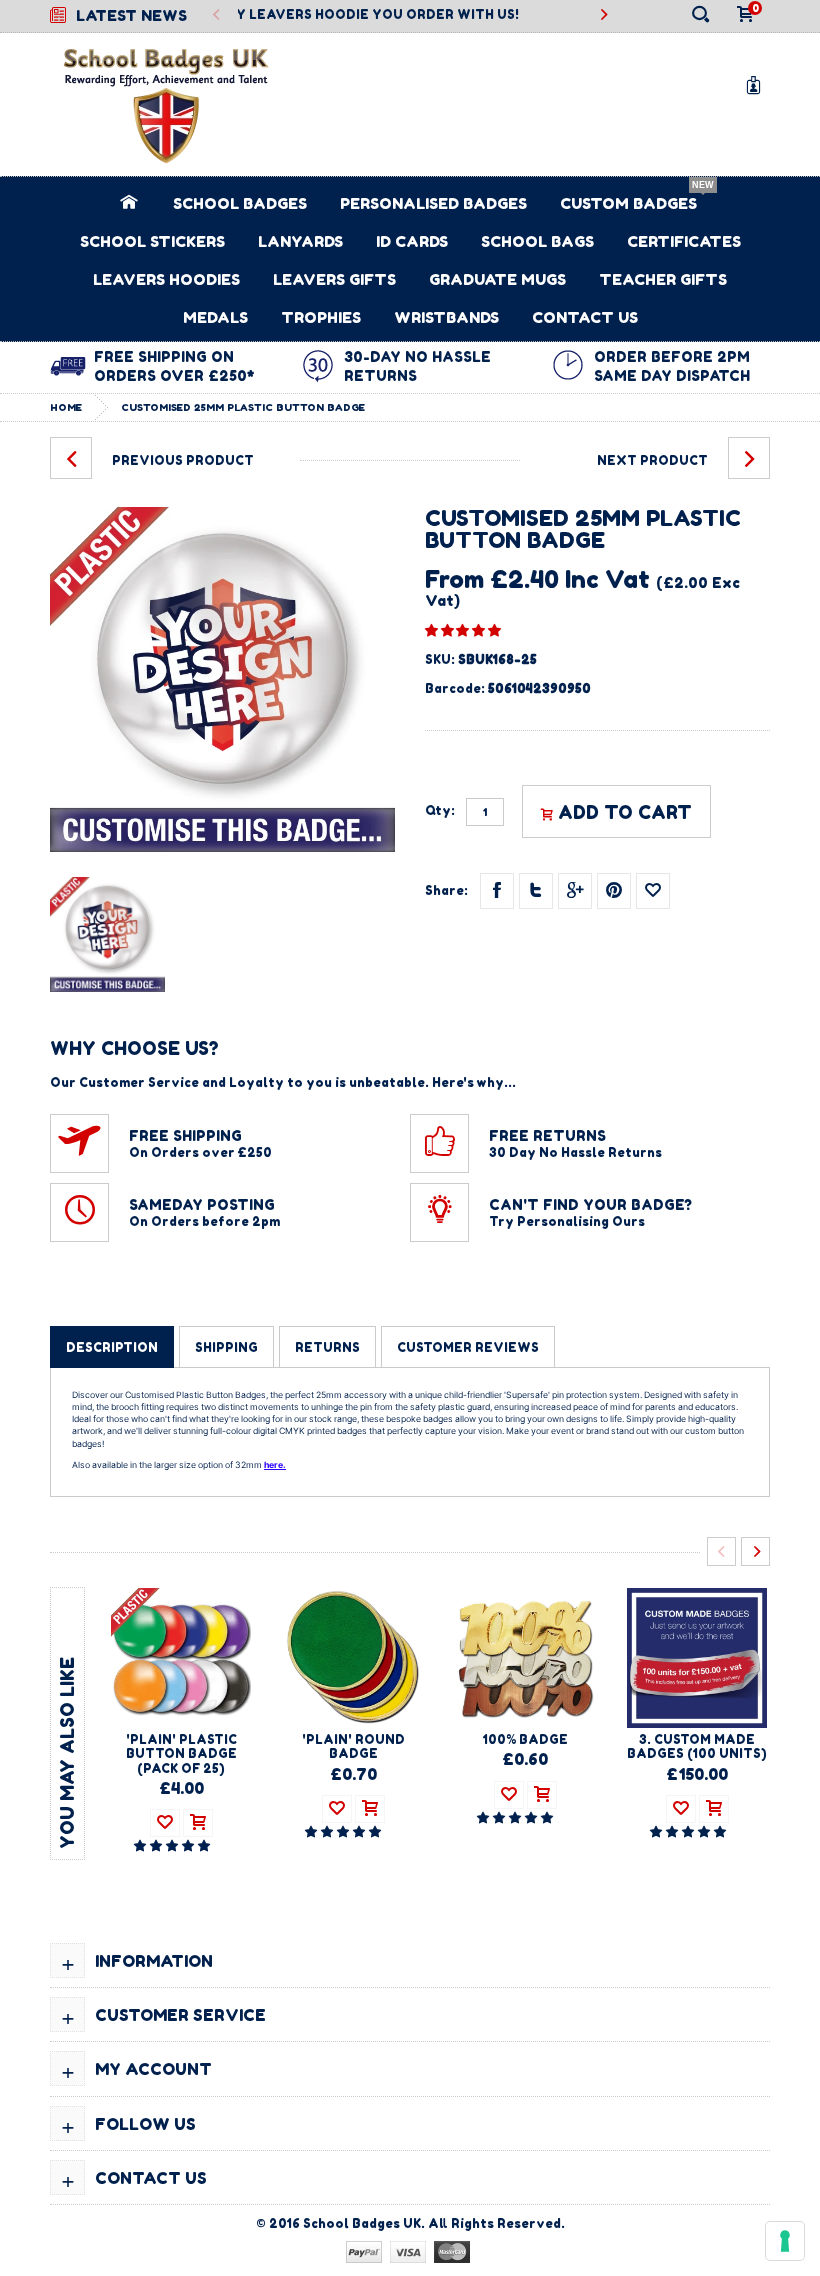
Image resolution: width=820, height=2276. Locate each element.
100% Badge (525, 1739)
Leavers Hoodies (166, 279)
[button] (463, 630)
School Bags (537, 241)
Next (755, 1551)
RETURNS (327, 1347)
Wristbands (446, 317)
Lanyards (300, 241)
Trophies (321, 317)
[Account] (757, 84)
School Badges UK (362, 2223)
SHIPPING (226, 1347)
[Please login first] (653, 891)
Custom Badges (628, 203)
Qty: (440, 811)
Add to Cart (625, 812)
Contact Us (585, 317)
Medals (215, 317)
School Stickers (152, 241)
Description (112, 1347)
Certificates (684, 241)
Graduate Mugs (497, 279)
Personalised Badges (433, 203)
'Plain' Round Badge (353, 1746)
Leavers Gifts (334, 279)
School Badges (240, 203)
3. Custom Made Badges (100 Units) (697, 1746)
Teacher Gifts (663, 279)
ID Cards (412, 241)
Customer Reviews (468, 1347)
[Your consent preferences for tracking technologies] (785, 2241)
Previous (217, 15)
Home (66, 407)
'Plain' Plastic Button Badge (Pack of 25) (181, 1754)
